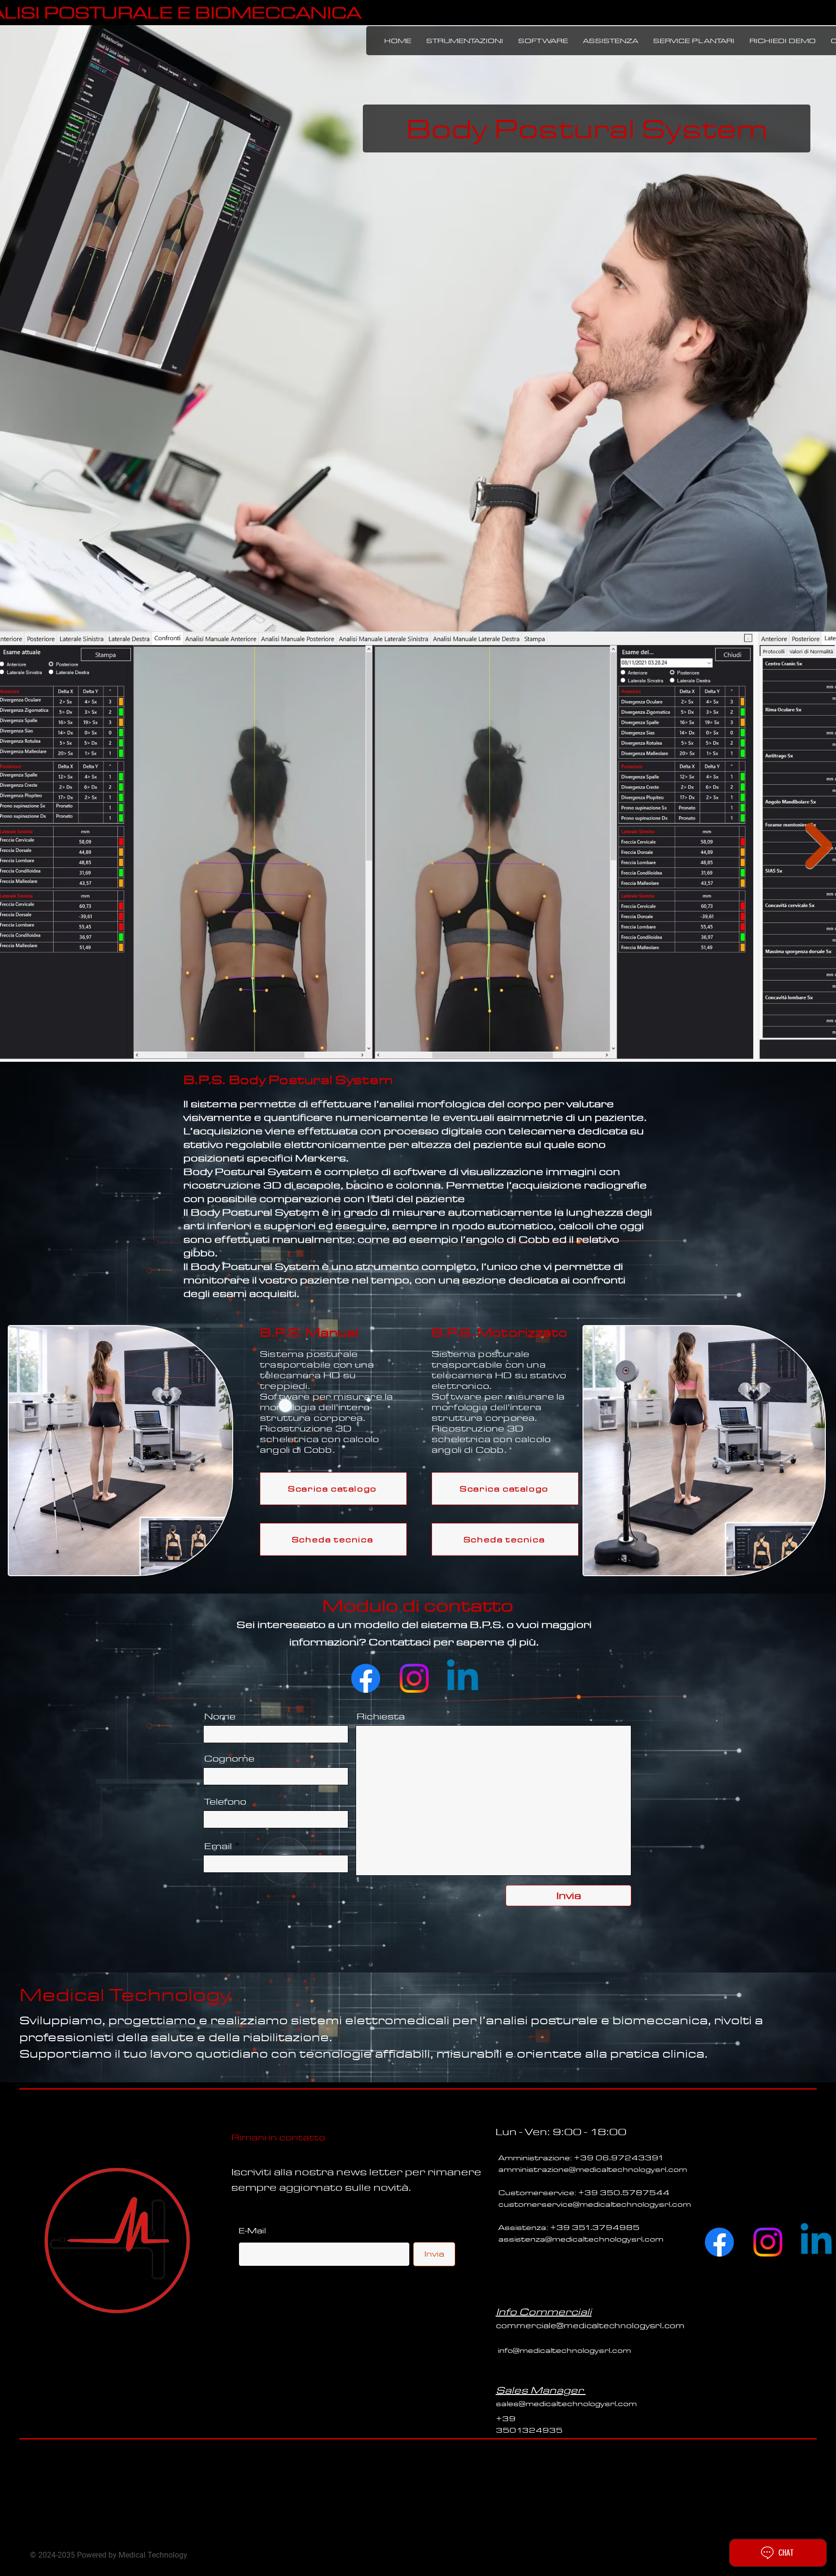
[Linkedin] (463, 1678)
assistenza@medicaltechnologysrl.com (581, 2239)
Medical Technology (125, 1994)
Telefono (225, 1802)
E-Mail (252, 2231)
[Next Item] (819, 846)
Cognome (229, 1759)
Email (218, 1846)
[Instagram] (414, 1678)
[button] (464, 41)
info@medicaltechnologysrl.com (564, 2350)
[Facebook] (366, 1678)
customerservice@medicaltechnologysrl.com (595, 2204)
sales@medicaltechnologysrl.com (566, 2404)
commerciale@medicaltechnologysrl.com (590, 2326)
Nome (220, 1717)
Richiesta (381, 1717)
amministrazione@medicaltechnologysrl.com (593, 2169)
